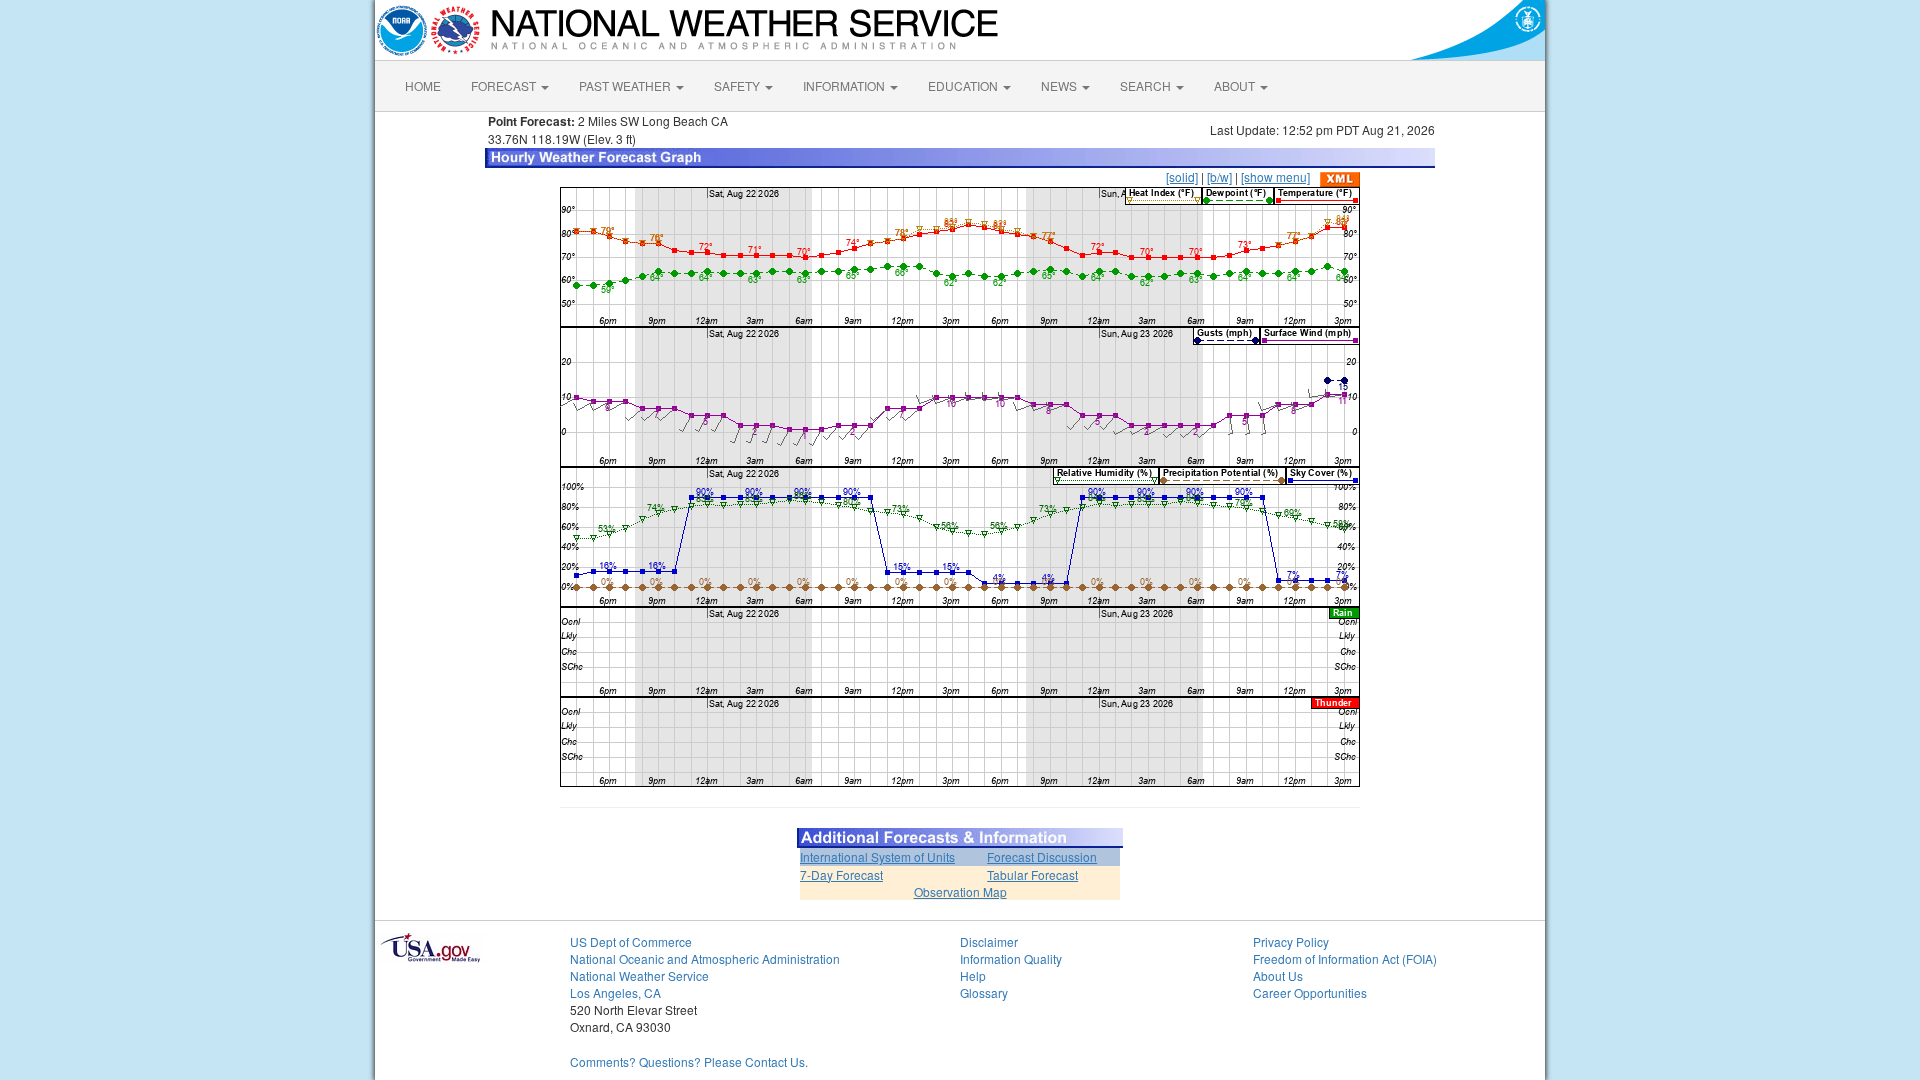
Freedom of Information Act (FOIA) (1345, 958)
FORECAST (505, 85)
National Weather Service (639, 975)
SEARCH (1147, 85)
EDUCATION (964, 85)
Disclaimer (989, 941)
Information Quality (1011, 958)
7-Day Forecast (841, 874)
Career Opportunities (1310, 992)
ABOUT (1236, 85)
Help (973, 975)
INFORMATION (845, 85)
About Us (1278, 975)
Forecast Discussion (1042, 856)
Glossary (984, 992)
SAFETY (738, 85)
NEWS (1060, 85)
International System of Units (877, 856)
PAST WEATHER (626, 85)
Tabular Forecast (1032, 874)
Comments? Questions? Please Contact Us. (689, 1061)
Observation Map (960, 891)
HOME (423, 85)
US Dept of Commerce (631, 941)
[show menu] (1275, 176)
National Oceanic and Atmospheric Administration (705, 958)
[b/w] (1219, 176)
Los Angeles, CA (615, 992)
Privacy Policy (1291, 941)
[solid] (1182, 176)
